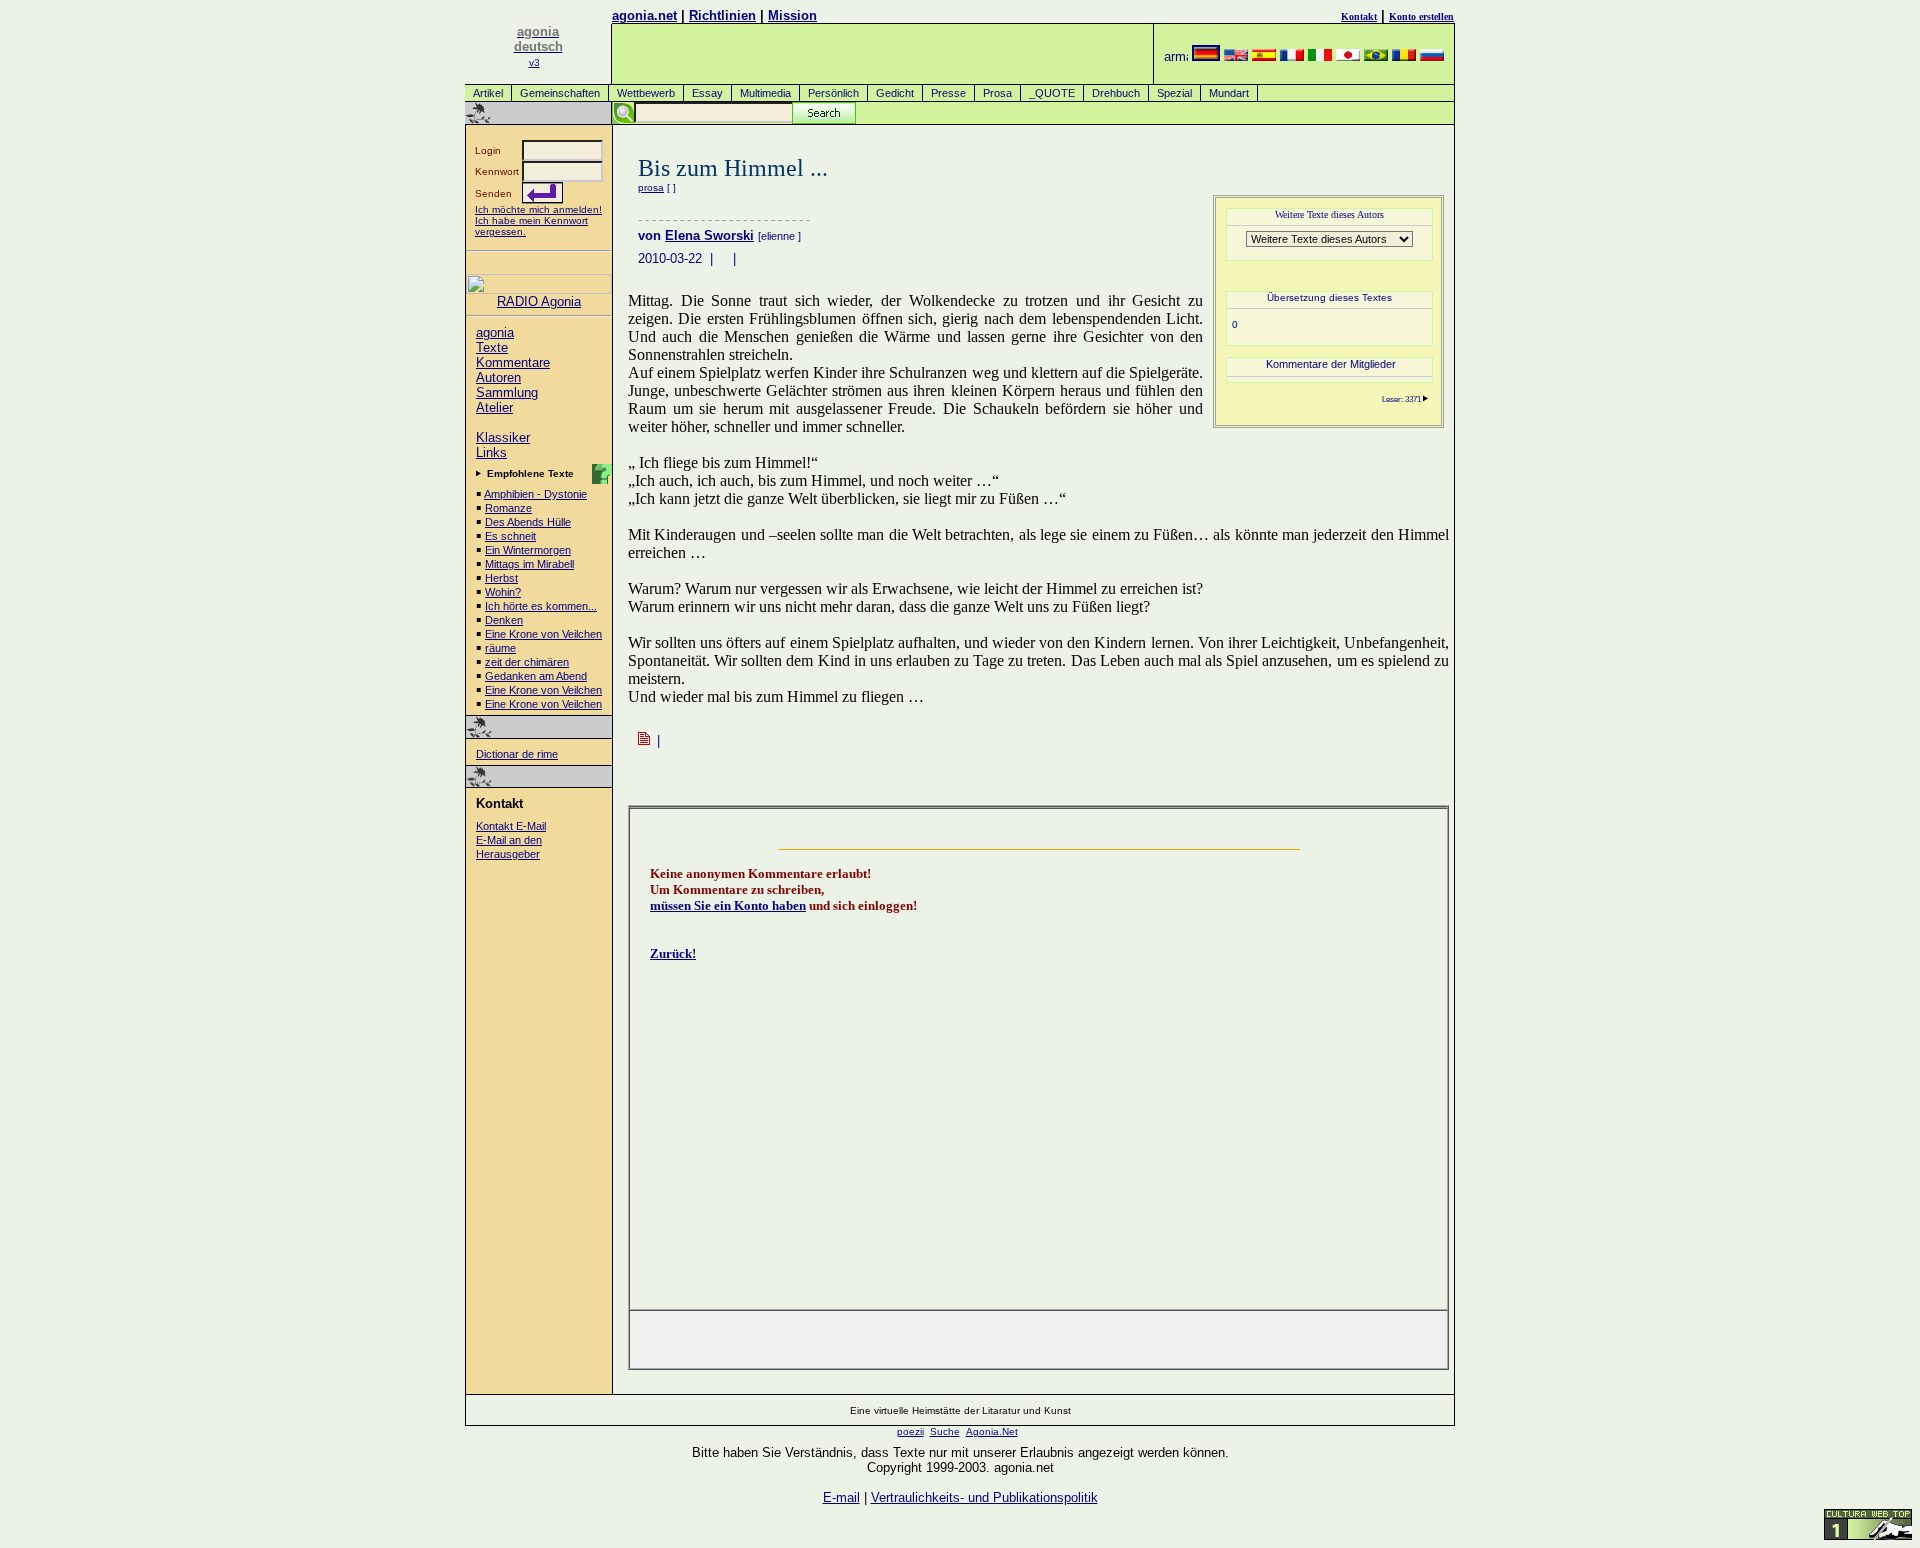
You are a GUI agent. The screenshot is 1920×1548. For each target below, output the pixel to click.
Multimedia (765, 93)
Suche (945, 1431)
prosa (651, 187)
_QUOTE (1052, 93)
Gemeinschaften (560, 93)
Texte (492, 347)
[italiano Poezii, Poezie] (1320, 56)
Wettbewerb (646, 93)
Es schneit (510, 536)
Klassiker (503, 437)
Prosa (997, 93)
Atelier (494, 407)
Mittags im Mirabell (529, 564)
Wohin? (503, 592)
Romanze (508, 508)
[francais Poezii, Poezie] (1292, 56)
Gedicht (895, 93)
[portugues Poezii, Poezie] (1376, 56)
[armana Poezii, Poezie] (1176, 56)
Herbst (501, 578)
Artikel (488, 93)
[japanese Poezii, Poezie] (1348, 56)
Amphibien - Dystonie (535, 494)
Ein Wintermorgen (528, 550)
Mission (792, 15)
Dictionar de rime (517, 754)
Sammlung (507, 392)
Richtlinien (722, 15)
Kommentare (513, 362)
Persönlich (833, 93)
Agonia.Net (992, 1431)
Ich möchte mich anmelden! (538, 209)
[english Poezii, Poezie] (1236, 56)
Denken (504, 620)
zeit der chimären (527, 662)
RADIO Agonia (539, 301)
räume (500, 648)
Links (491, 452)
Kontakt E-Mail (511, 826)
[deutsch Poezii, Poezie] (1206, 56)
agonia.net (644, 15)
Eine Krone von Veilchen (543, 634)
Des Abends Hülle (528, 522)
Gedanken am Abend (536, 676)
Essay (707, 93)
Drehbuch (1116, 93)
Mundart (1229, 93)
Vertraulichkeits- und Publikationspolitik (984, 1497)
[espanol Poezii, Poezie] (1264, 56)
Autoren (498, 377)
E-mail (841, 1497)
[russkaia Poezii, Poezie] (1432, 56)
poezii (910, 1431)
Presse (948, 93)
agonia (495, 332)
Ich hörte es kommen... (541, 606)
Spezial (1174, 93)
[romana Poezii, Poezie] (1404, 56)
